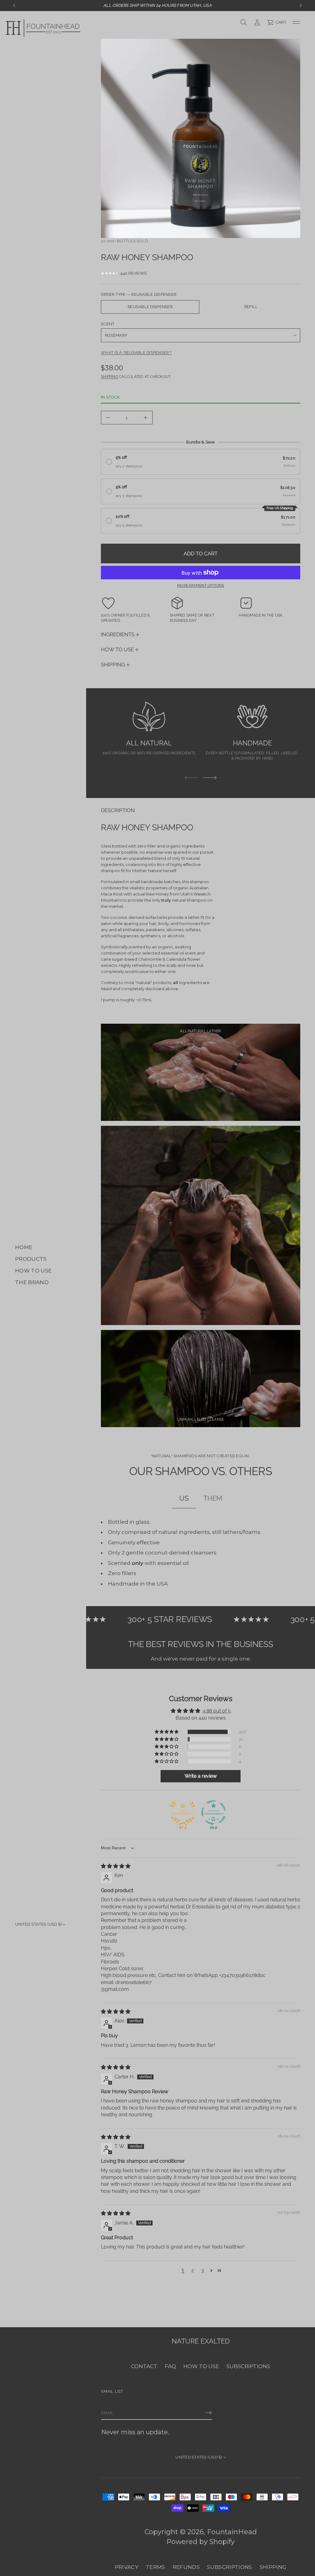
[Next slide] (210, 778)
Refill (251, 307)
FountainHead (232, 2532)
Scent (108, 324)
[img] (116, 1866)
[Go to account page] (257, 22)
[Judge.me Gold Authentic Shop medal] (183, 1812)
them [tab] (213, 1498)
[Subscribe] (208, 2413)
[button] (277, 22)
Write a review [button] (201, 1776)
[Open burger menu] (296, 22)
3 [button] (203, 2270)
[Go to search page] (244, 22)
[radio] (201, 462)
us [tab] (184, 1498)
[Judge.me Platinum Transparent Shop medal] (213, 1812)
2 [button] (193, 2270)
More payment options (201, 585)
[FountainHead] (43, 28)
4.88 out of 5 (217, 1711)
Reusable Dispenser (150, 307)
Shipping (110, 377)
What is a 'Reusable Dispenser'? (136, 353)
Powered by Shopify (201, 2542)
